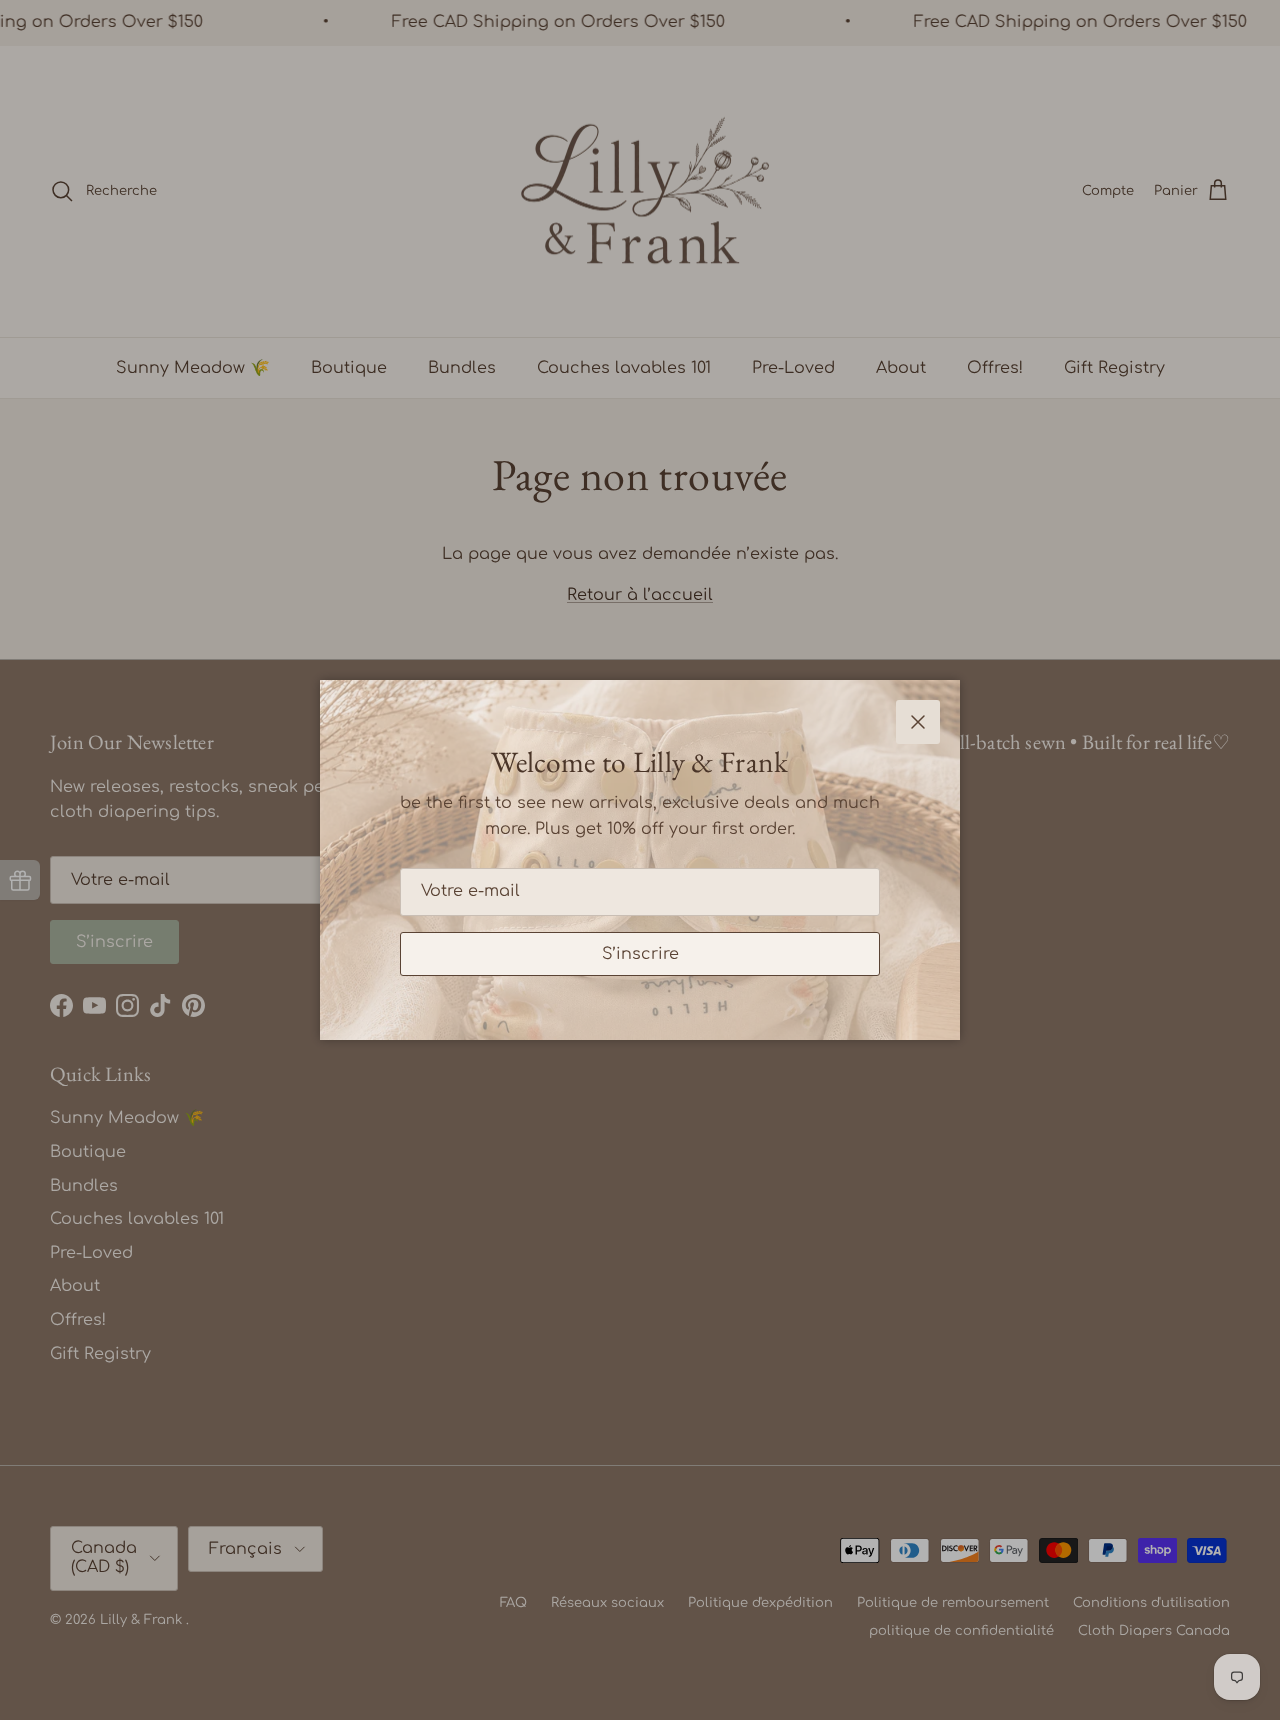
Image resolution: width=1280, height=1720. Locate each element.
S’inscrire (640, 954)
